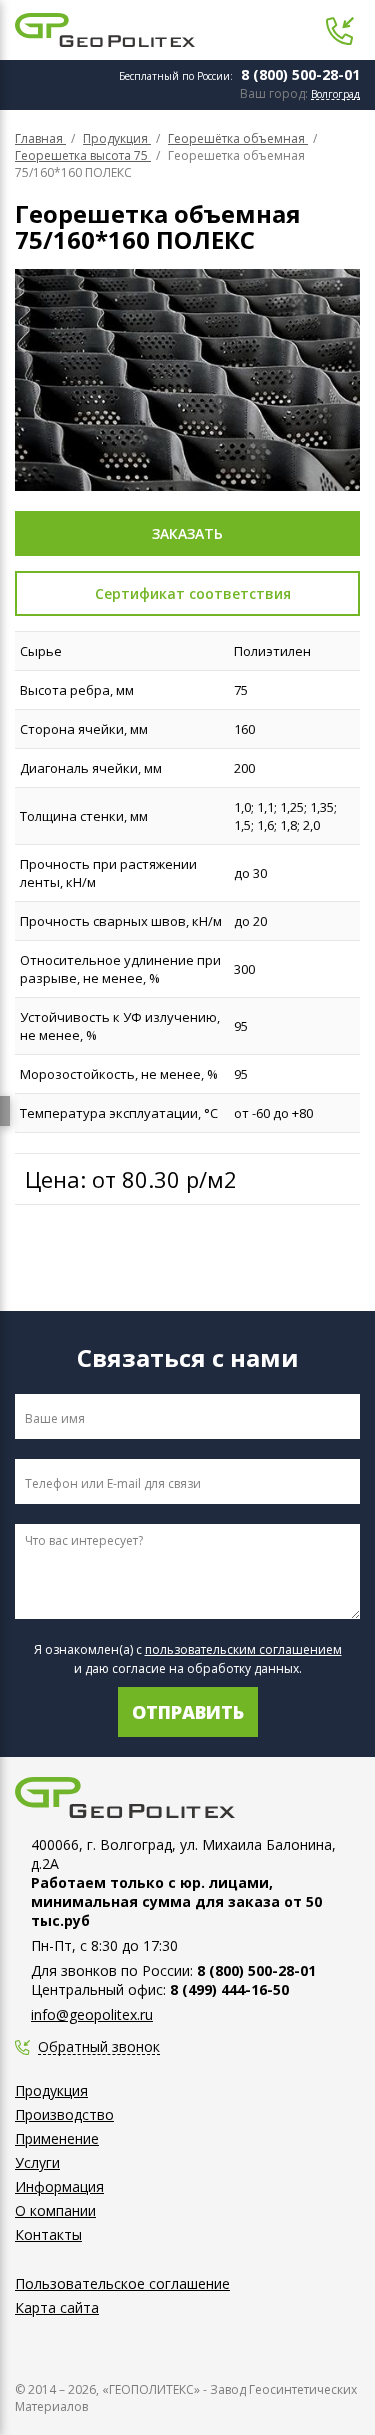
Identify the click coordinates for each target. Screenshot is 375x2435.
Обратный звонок (99, 2047)
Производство (64, 2114)
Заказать (187, 533)
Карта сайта (57, 2307)
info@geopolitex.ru (92, 2014)
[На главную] (105, 30)
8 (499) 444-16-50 (229, 1989)
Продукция (51, 2090)
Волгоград (335, 94)
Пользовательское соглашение (122, 2283)
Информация (59, 2186)
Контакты (48, 2234)
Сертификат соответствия (193, 593)
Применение (57, 2138)
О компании (55, 2210)
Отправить (188, 1712)
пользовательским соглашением (243, 1649)
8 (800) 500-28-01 (300, 74)
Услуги (37, 2162)
